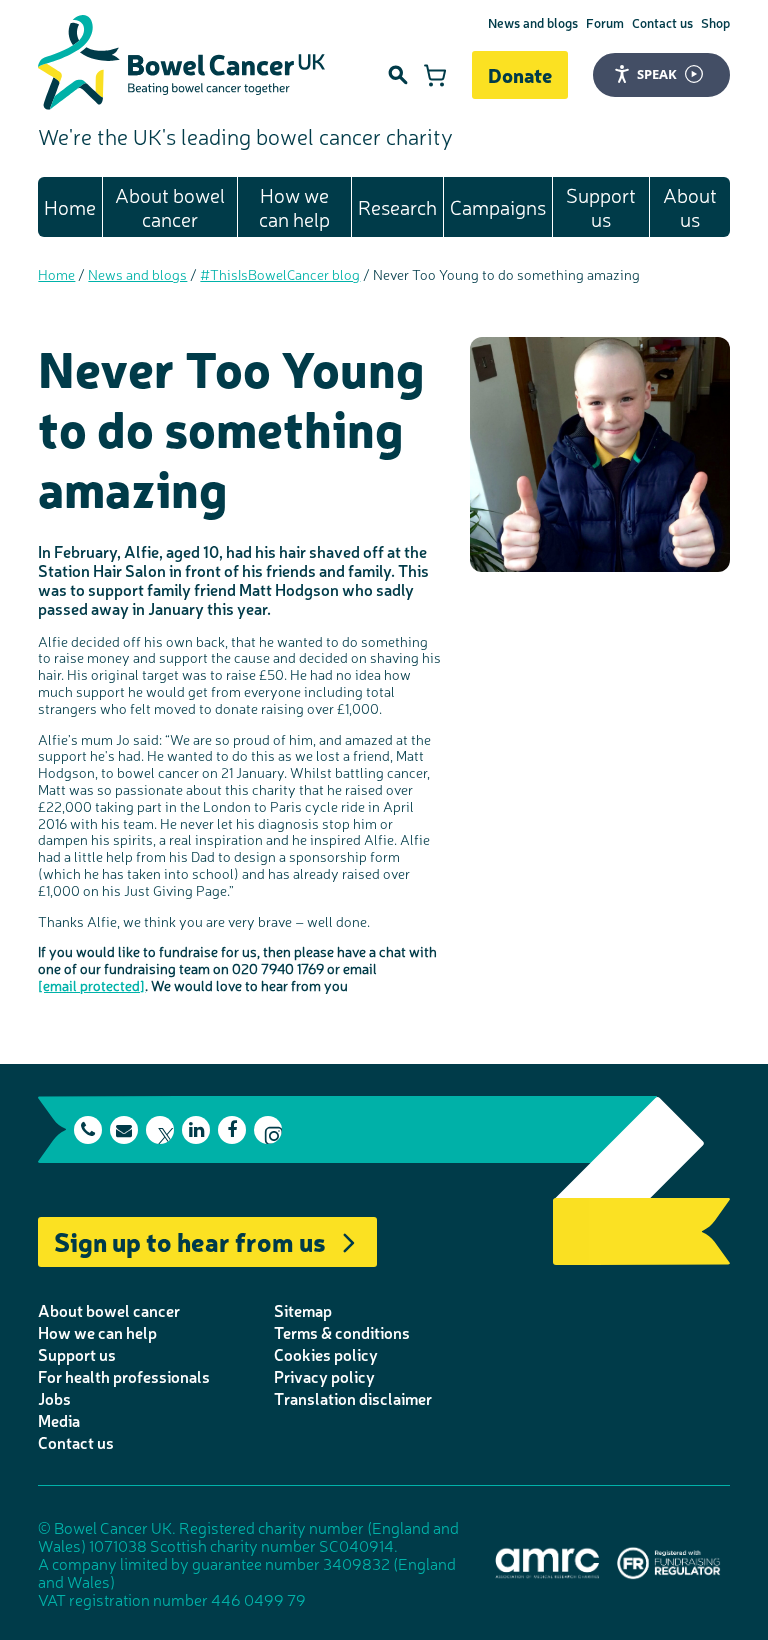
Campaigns (498, 206)
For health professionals (124, 1376)
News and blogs (533, 22)
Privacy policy (324, 1376)
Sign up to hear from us (190, 1240)
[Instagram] (268, 1130)
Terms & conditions (342, 1332)
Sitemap (303, 1310)
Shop (715, 22)
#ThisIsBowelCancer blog (280, 274)
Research (397, 206)
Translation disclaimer (353, 1398)
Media (59, 1420)
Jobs (54, 1398)
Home (70, 206)
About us (690, 206)
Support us (601, 206)
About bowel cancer (170, 206)
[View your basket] (435, 75)
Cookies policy (326, 1354)
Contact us (662, 22)
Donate (520, 74)
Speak (657, 74)
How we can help (294, 206)
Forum (605, 22)
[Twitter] (160, 1130)
